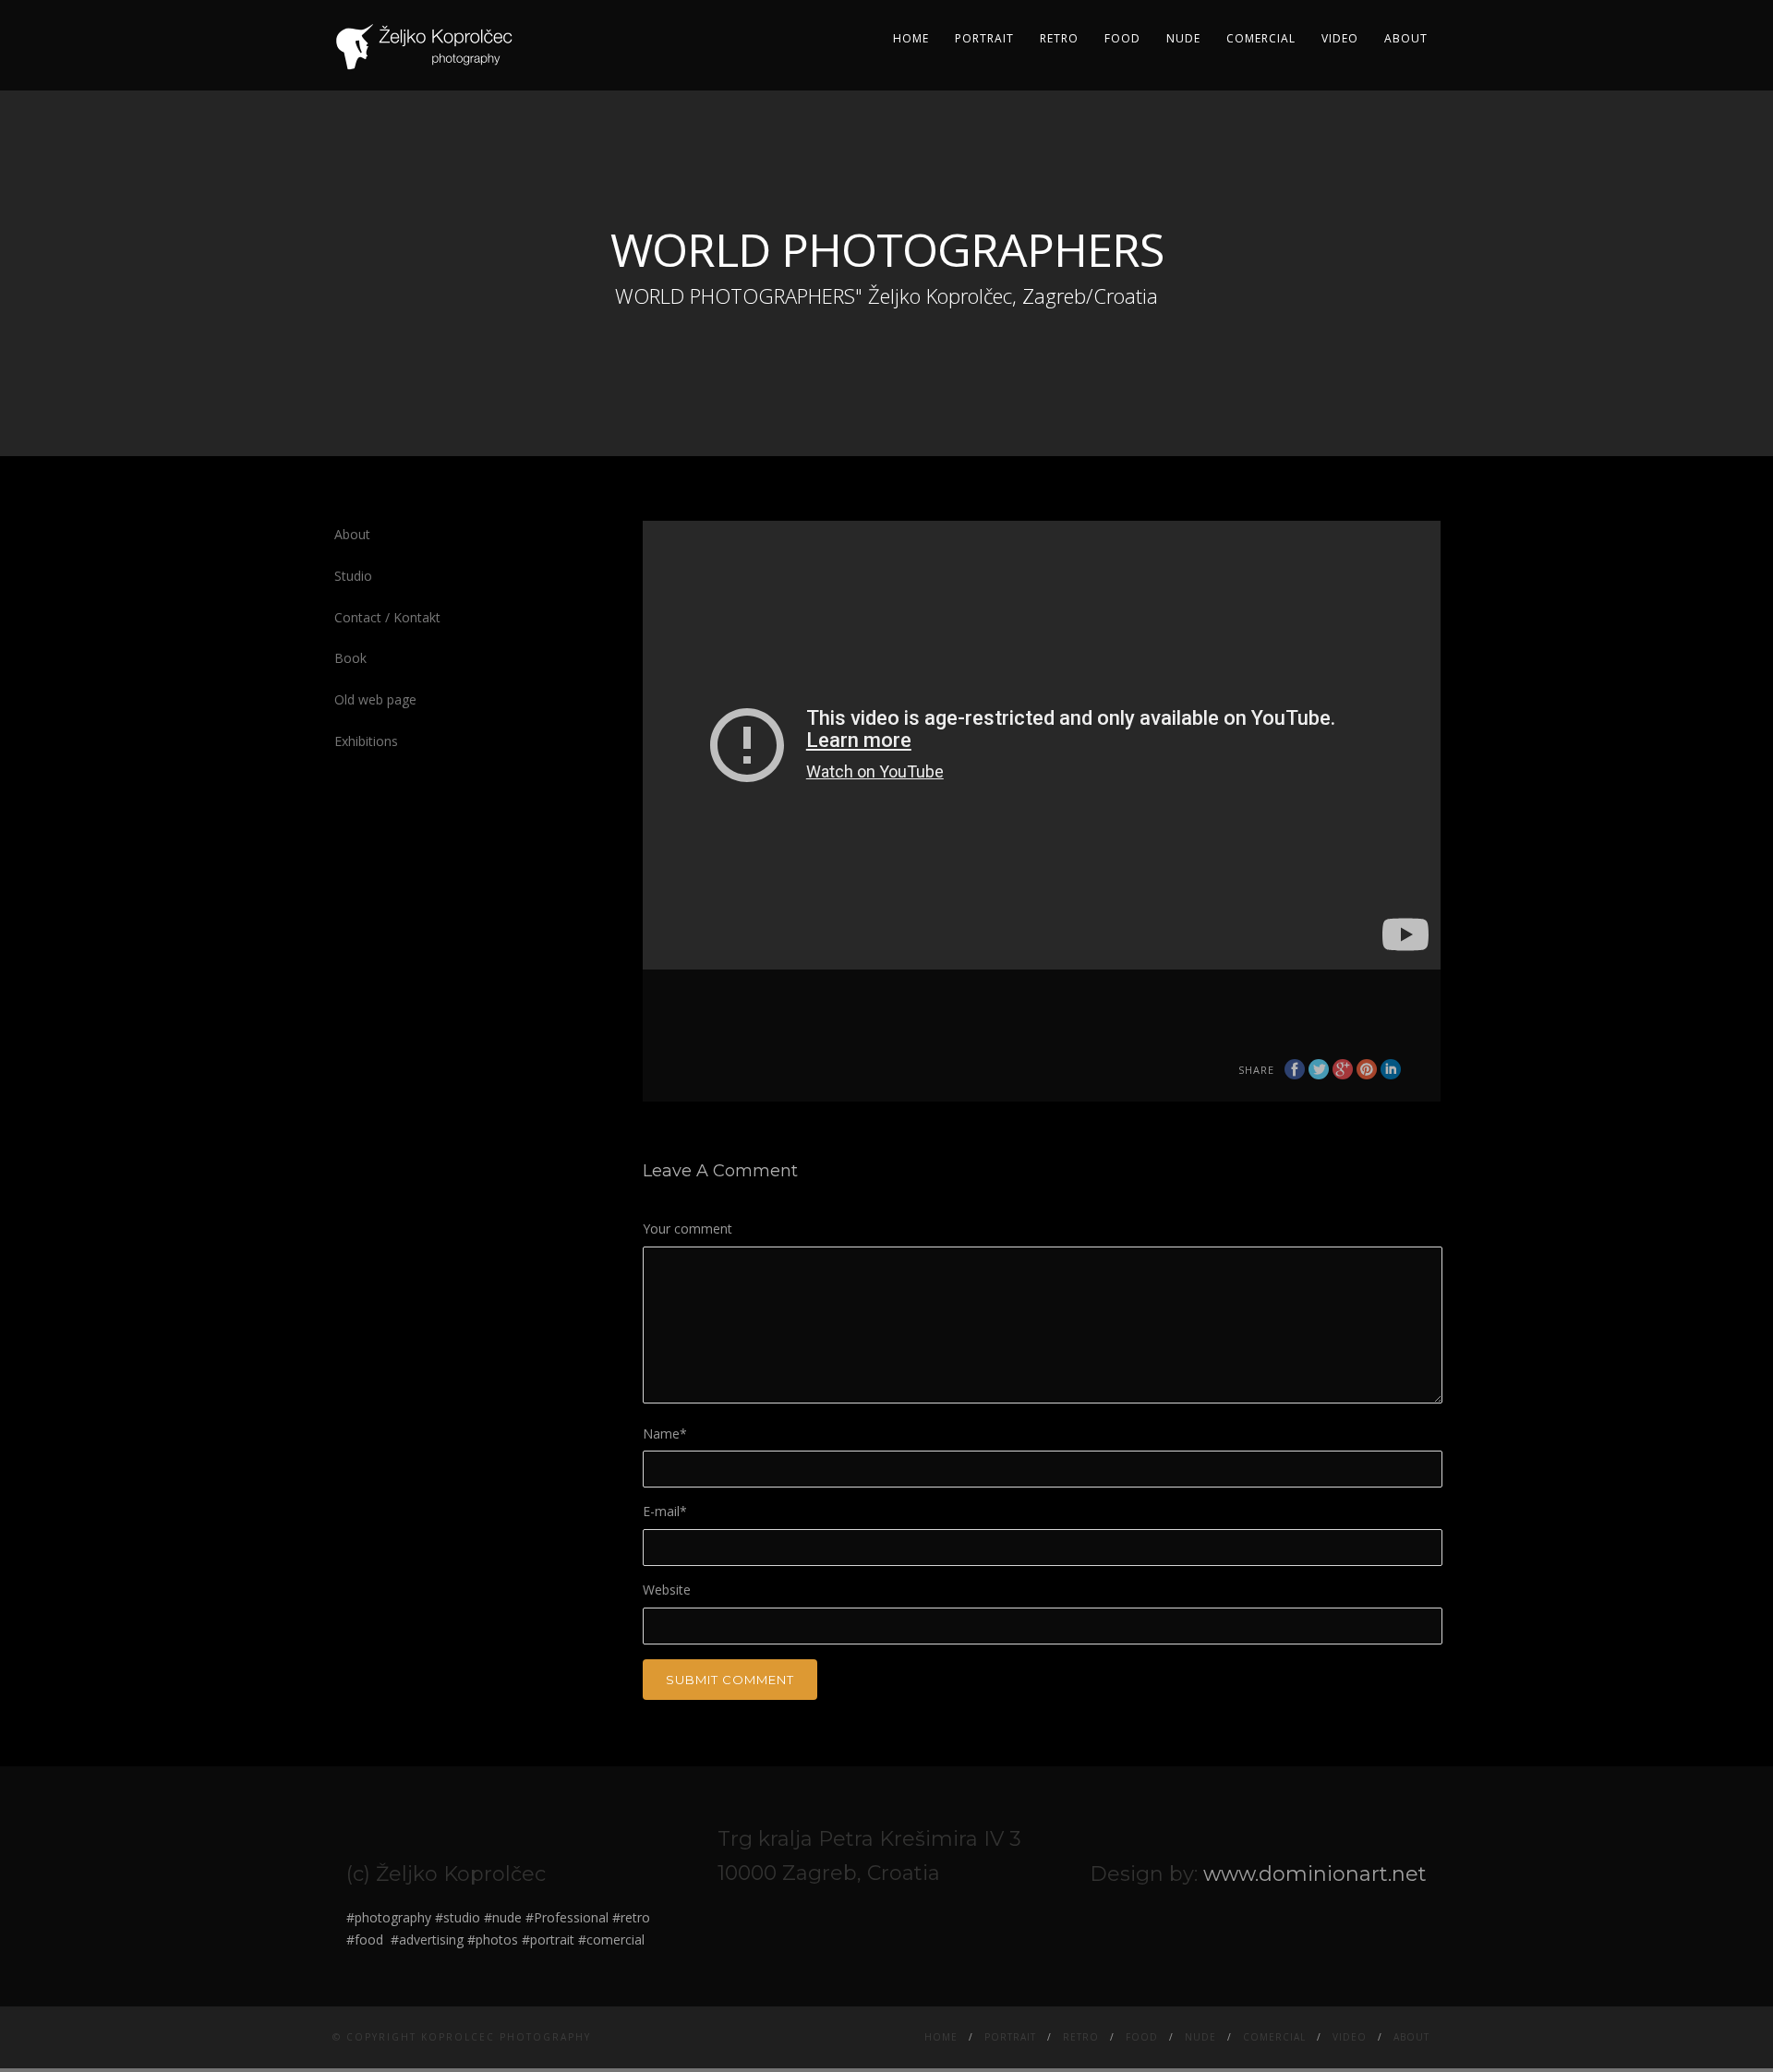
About (1406, 38)
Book (350, 658)
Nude (1183, 38)
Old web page (375, 699)
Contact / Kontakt (387, 617)
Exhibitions (366, 741)
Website (667, 1590)
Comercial (1261, 38)
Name (665, 1434)
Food (1122, 38)
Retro (1059, 38)
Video (1340, 38)
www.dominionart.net (1315, 1874)
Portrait (984, 38)
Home (911, 38)
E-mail (665, 1511)
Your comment (687, 1229)
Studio (353, 576)
